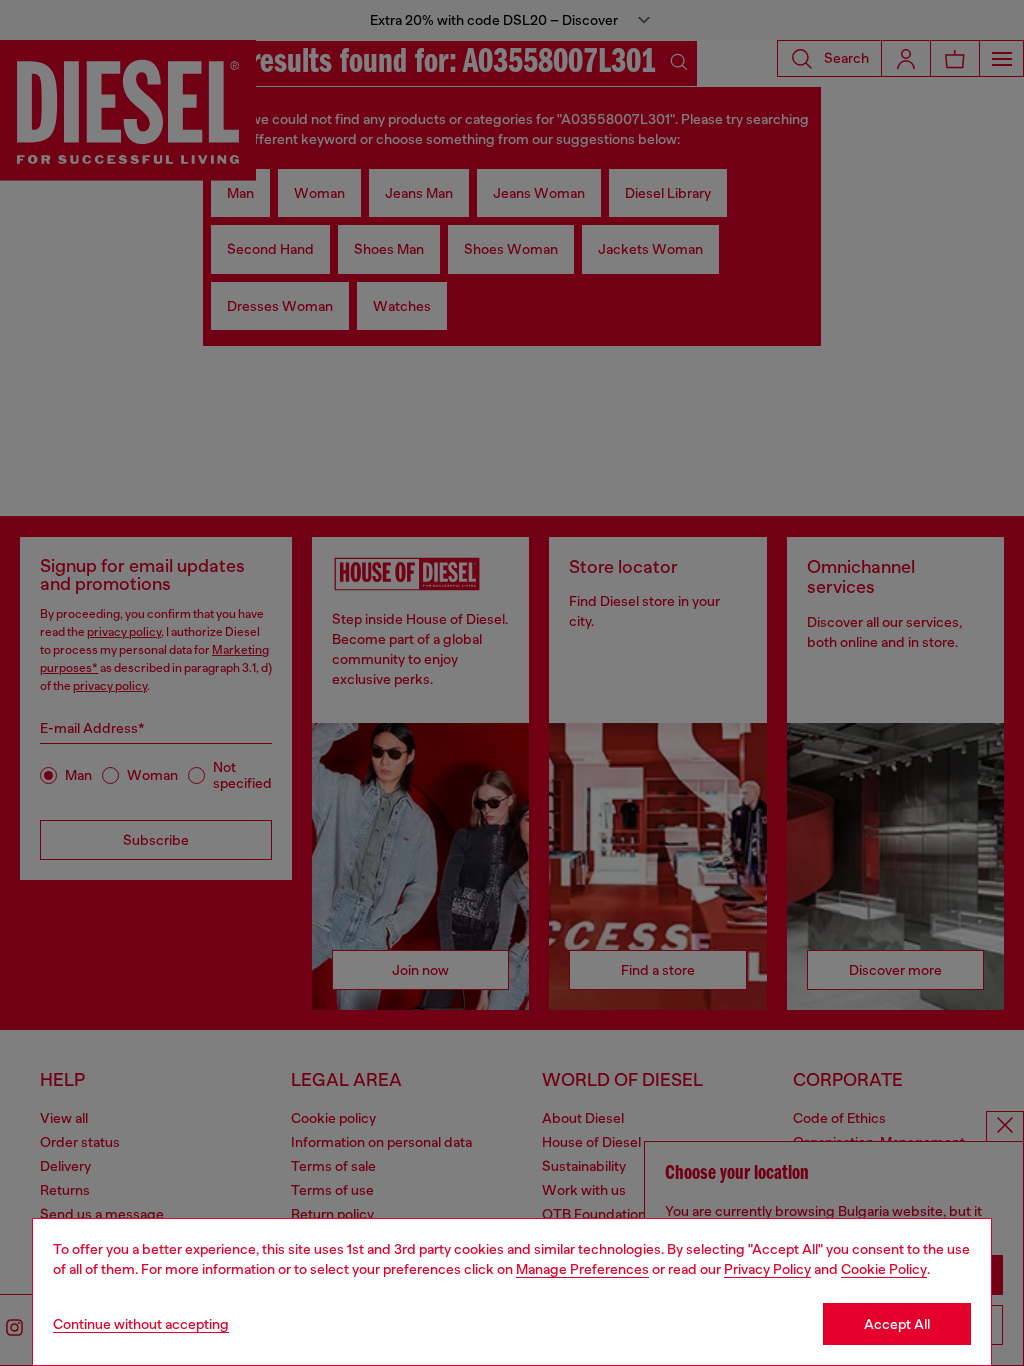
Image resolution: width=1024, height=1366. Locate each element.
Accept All (897, 1324)
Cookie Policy (884, 1269)
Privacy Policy (767, 1269)
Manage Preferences (582, 1269)
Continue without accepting (141, 1324)
